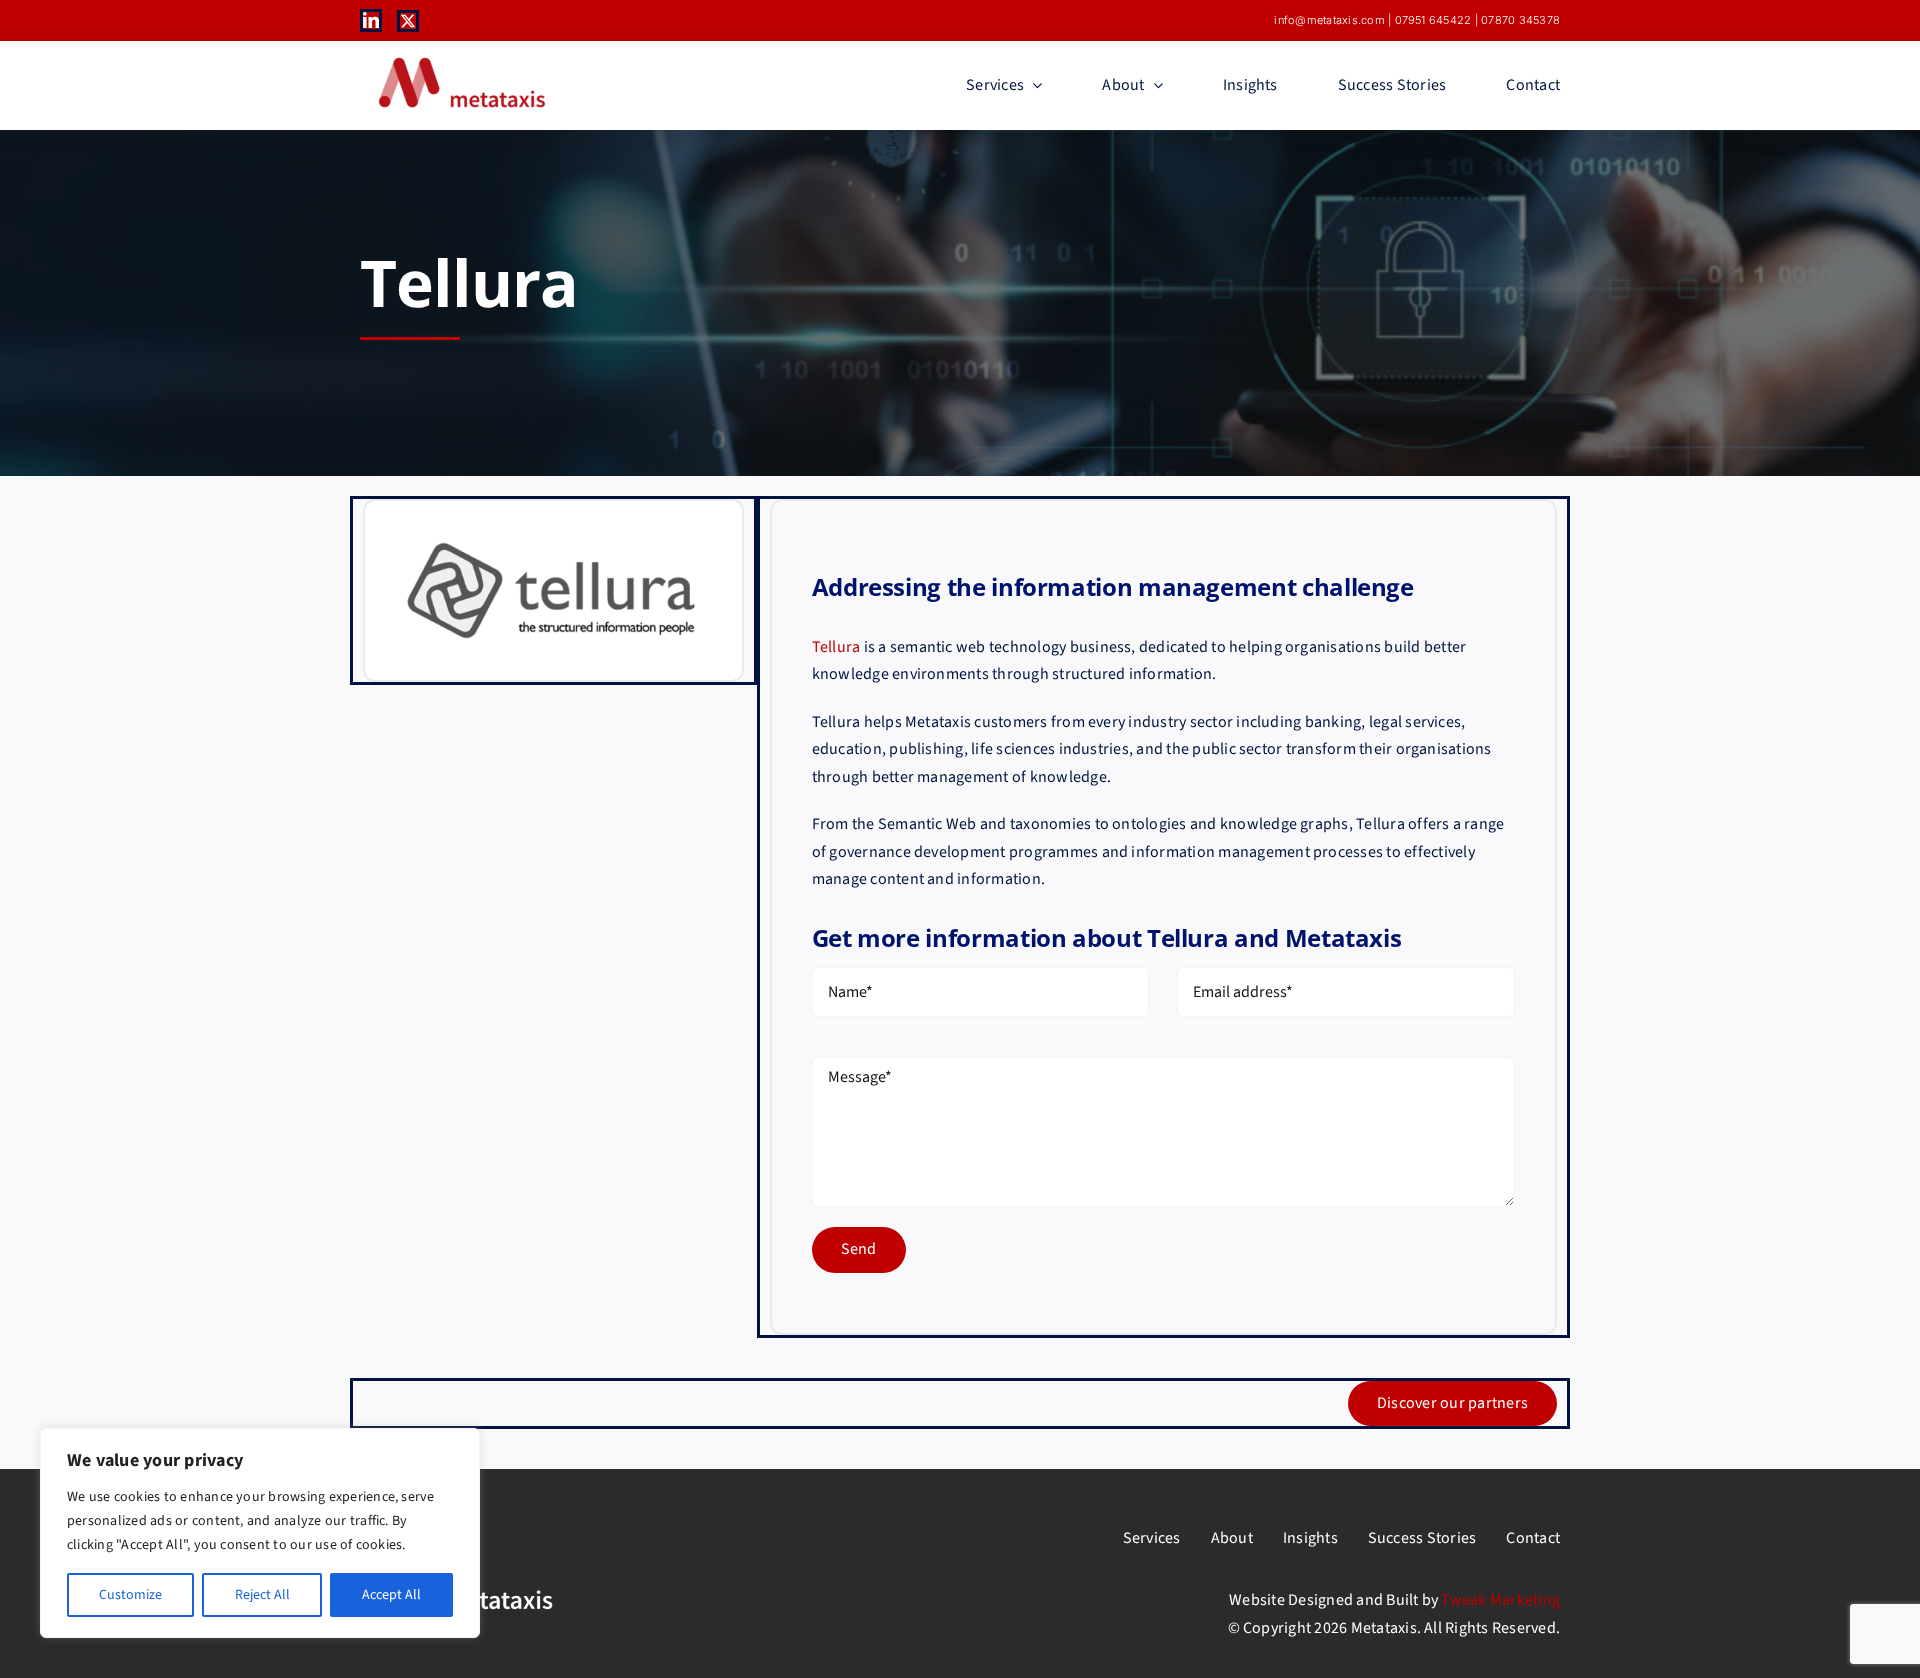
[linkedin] (371, 20)
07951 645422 (1433, 20)
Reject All (262, 1595)
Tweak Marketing (1500, 1600)
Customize (130, 1595)
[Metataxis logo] (460, 59)
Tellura (836, 647)
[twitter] (408, 21)
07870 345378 (1520, 20)
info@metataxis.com (1329, 20)
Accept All (391, 1595)
